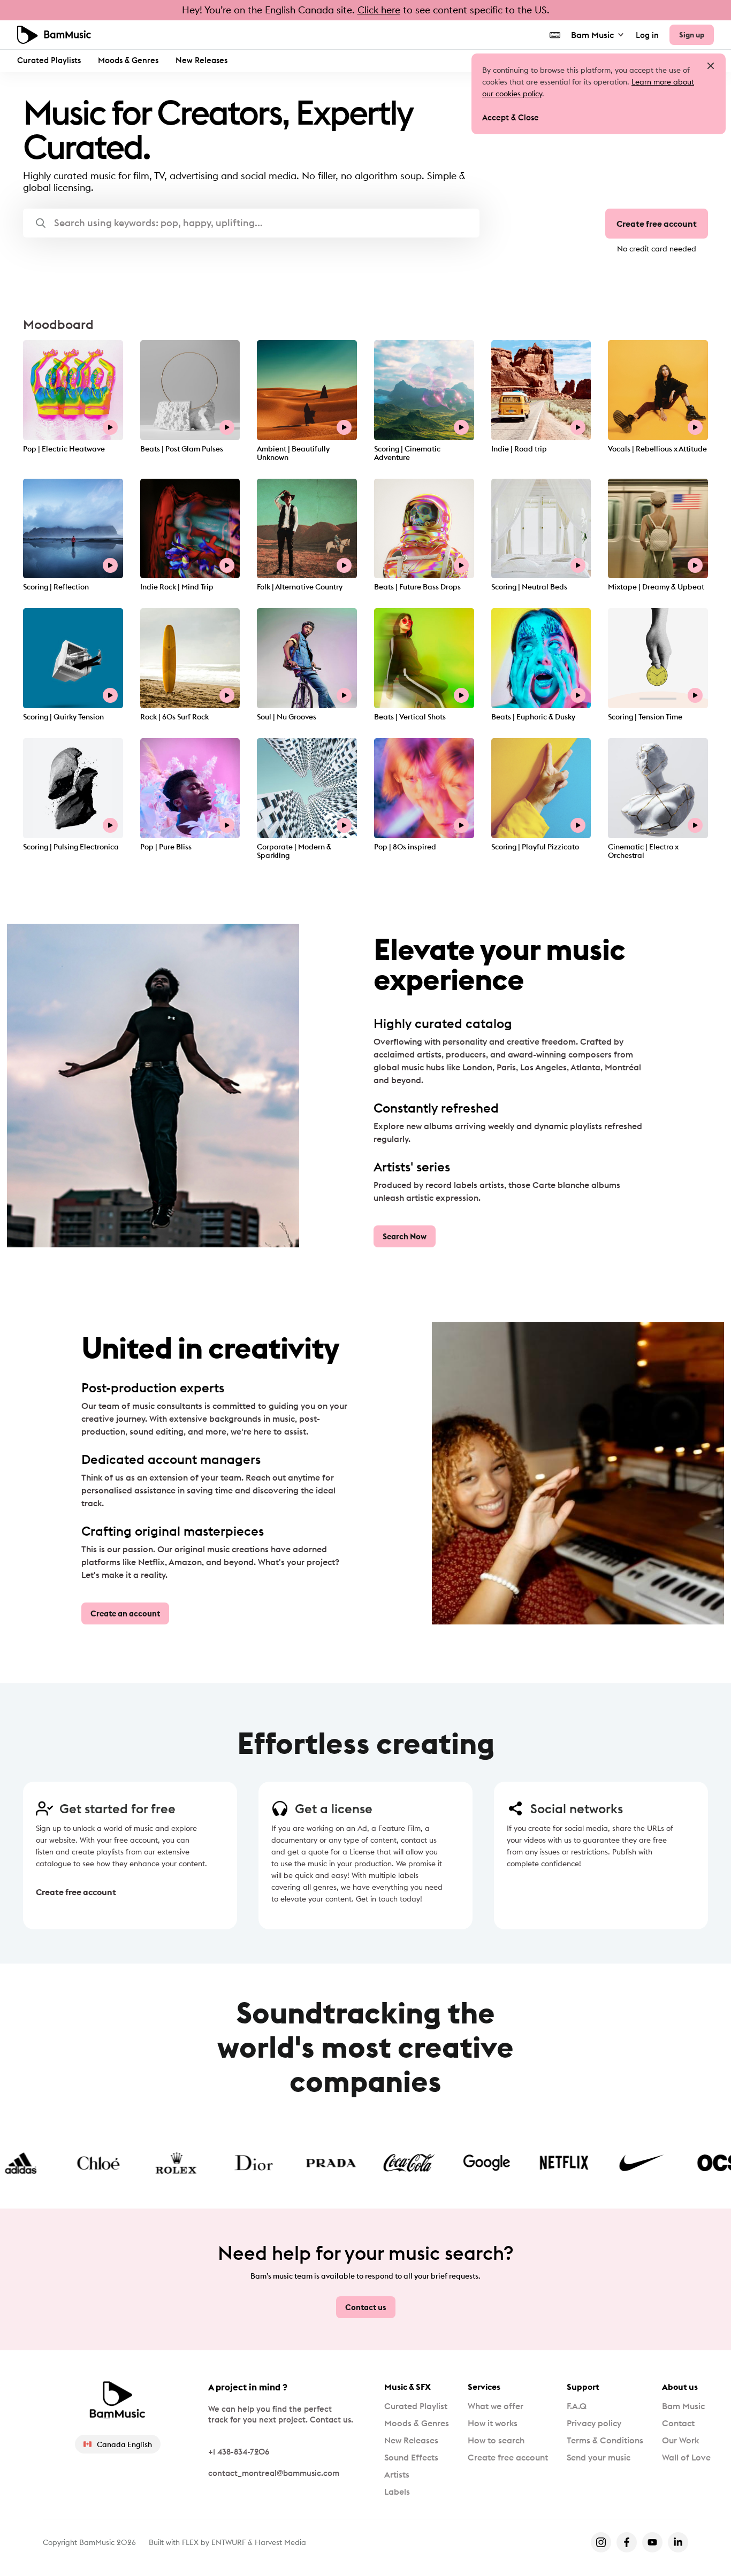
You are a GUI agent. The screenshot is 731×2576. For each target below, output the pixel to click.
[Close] (711, 66)
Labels (397, 2491)
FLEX (190, 2542)
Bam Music (592, 35)
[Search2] (41, 223)
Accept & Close (511, 117)
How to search (496, 2440)
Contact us (366, 2307)
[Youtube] (652, 2542)
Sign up (692, 35)
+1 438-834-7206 (239, 2452)
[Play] (110, 427)
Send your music (599, 2457)
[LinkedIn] (678, 2542)
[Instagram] (601, 2542)
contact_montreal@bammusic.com (274, 2473)
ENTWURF (229, 2542)
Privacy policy (594, 2423)
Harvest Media (280, 2542)
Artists (397, 2474)
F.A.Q (577, 2406)
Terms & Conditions (605, 2440)
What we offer (496, 2406)
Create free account (657, 224)
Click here (379, 10)
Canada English (124, 2444)
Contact (678, 2423)
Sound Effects (411, 2457)
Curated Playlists (49, 60)
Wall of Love (686, 2457)
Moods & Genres (128, 60)
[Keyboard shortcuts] (555, 35)
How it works (493, 2423)
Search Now (405, 1236)
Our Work (680, 2440)
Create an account (125, 1613)
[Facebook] (627, 2542)
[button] (251, 223)
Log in (647, 35)
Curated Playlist (416, 2406)
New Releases (201, 60)
